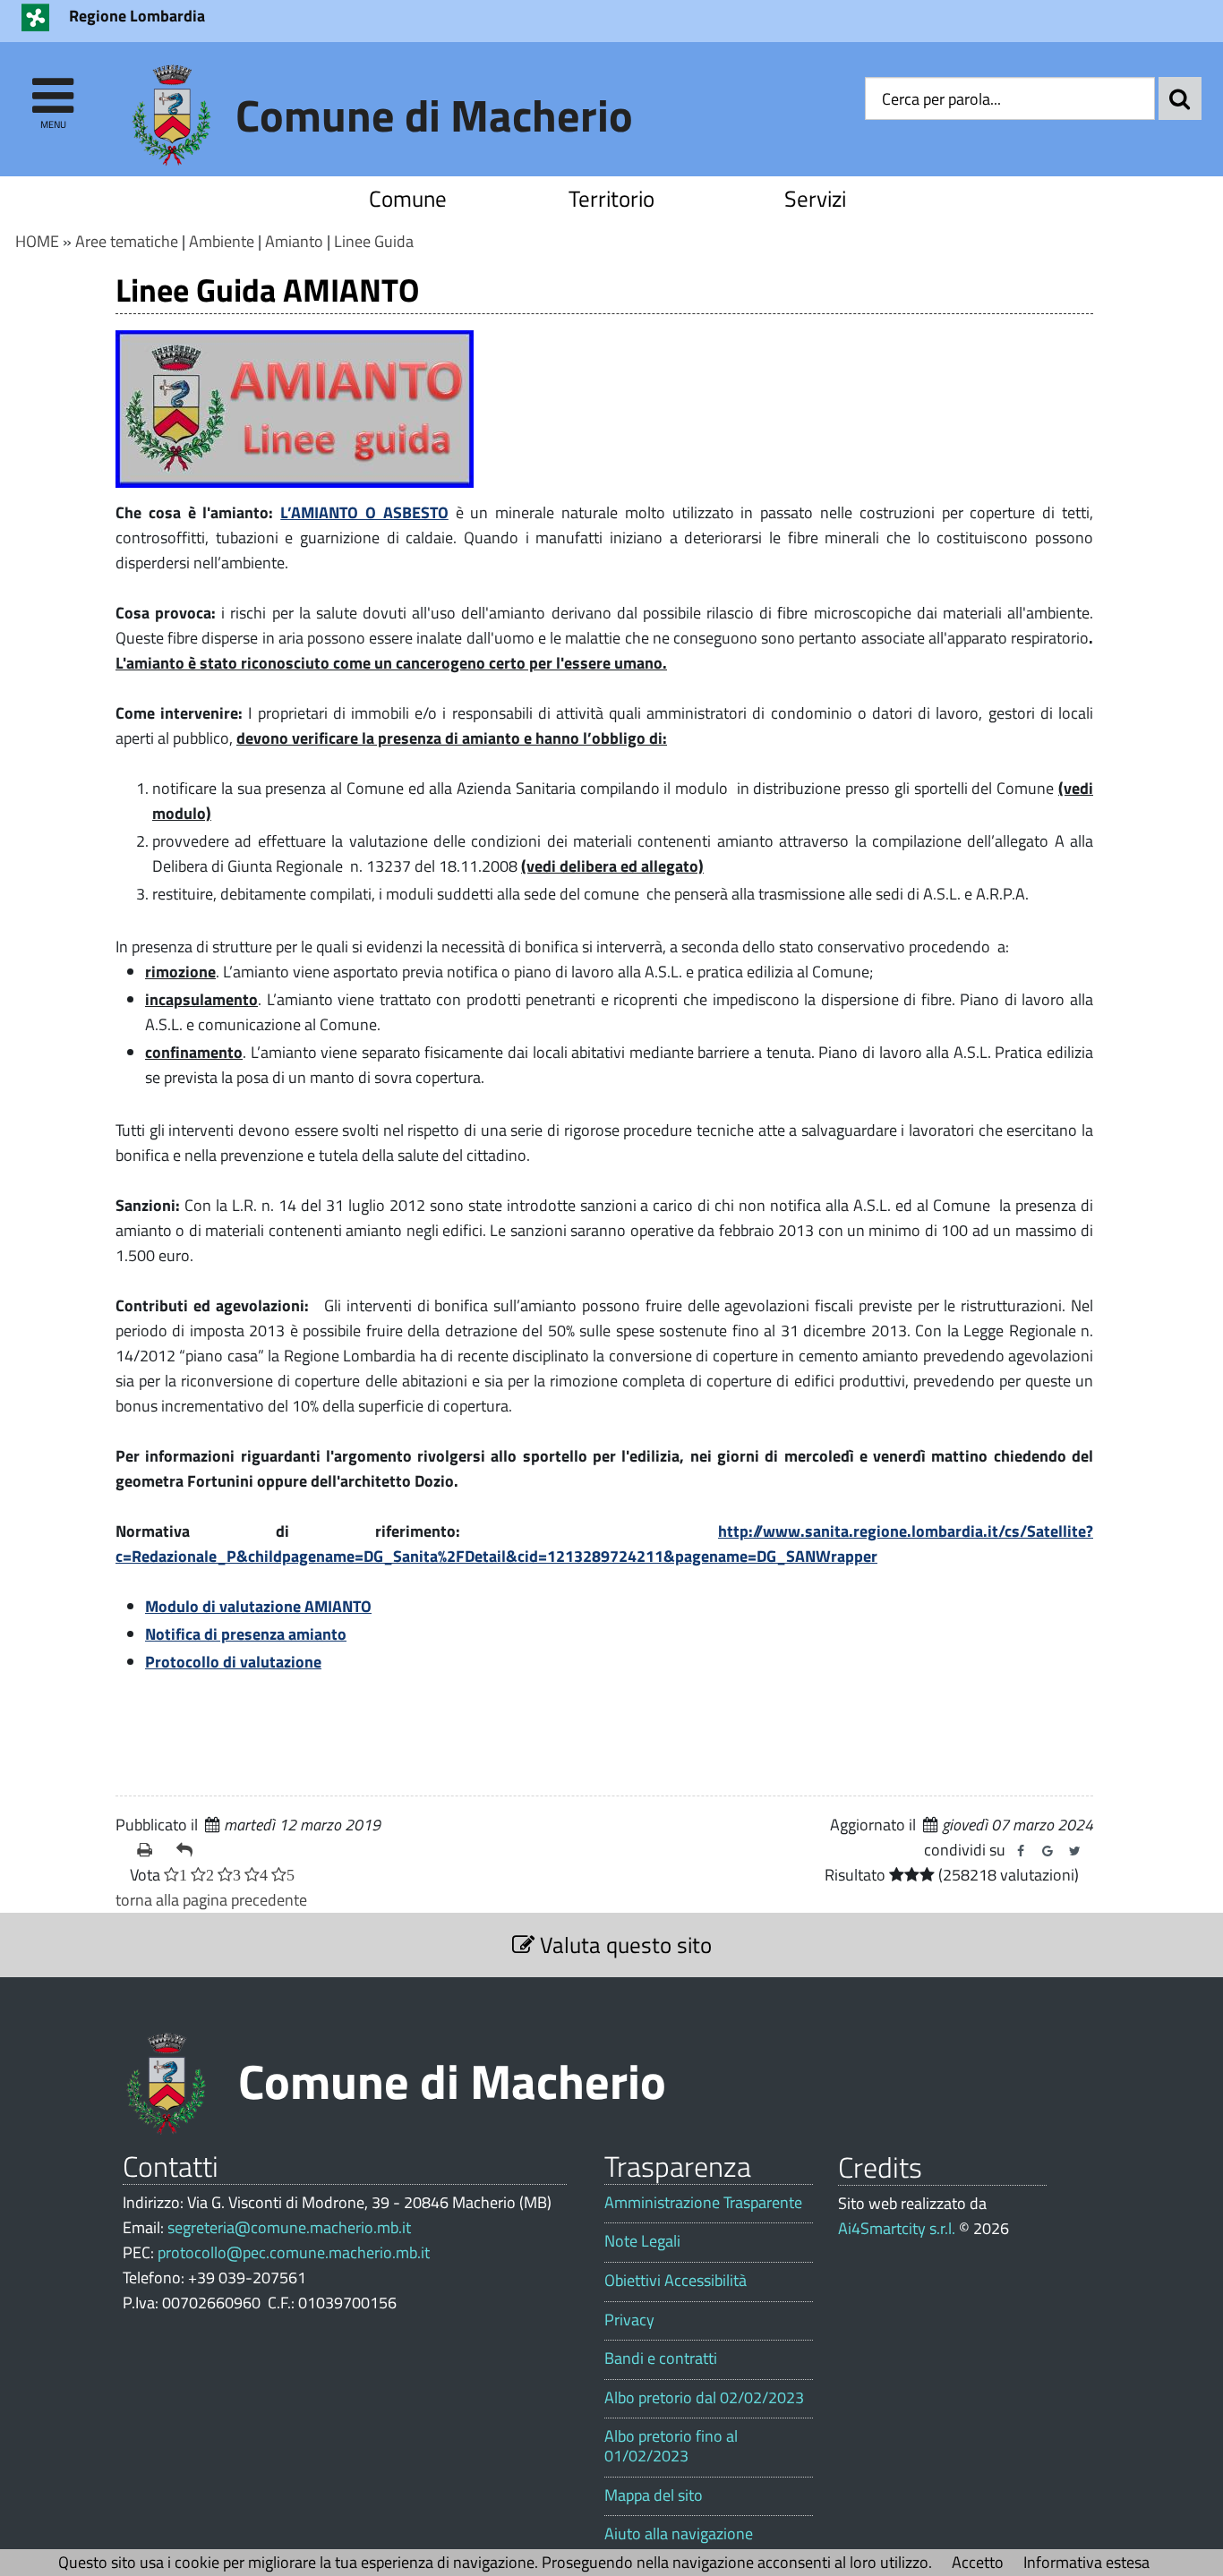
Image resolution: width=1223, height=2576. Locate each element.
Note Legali (642, 2241)
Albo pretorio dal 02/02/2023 (704, 2398)
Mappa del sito (654, 2495)
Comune (408, 198)
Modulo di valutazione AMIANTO (258, 1606)
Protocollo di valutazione (233, 1662)
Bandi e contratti (661, 2358)
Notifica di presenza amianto (246, 1634)
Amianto (294, 241)
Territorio (611, 198)
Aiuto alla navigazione (679, 2534)
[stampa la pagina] (150, 1850)
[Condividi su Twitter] (1074, 1851)
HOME (37, 241)
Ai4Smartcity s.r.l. (897, 2228)
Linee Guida (374, 241)
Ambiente (222, 241)
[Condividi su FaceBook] (1021, 1851)
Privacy (629, 2320)
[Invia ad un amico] (189, 1850)
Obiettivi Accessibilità (676, 2281)
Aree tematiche (127, 241)
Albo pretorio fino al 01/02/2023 (671, 2446)
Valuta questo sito (623, 1945)
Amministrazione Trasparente (703, 2203)
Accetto (978, 2562)
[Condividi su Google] (1048, 1851)
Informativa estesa (1086, 2562)
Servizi (815, 198)
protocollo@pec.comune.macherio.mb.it (294, 2252)
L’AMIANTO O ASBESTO (364, 512)
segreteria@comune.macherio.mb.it (289, 2227)
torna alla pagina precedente (211, 1900)
